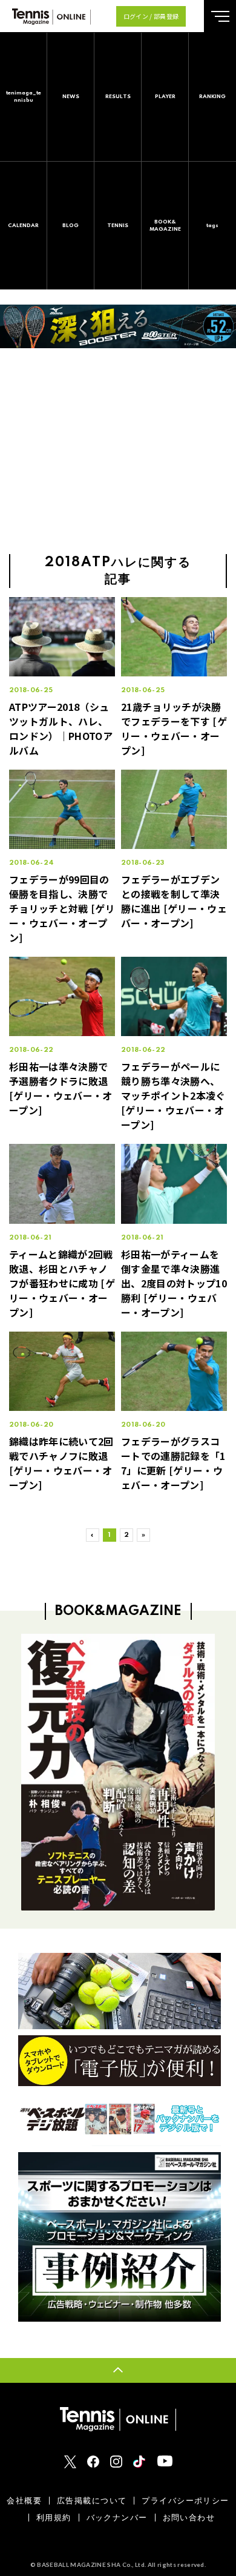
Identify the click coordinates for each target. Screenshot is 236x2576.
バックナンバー (117, 2518)
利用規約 (54, 2518)
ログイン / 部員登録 (151, 16)
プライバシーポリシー (185, 2501)
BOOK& (165, 226)
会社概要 (24, 2501)
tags (212, 226)
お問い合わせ (189, 2518)
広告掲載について (92, 2501)
